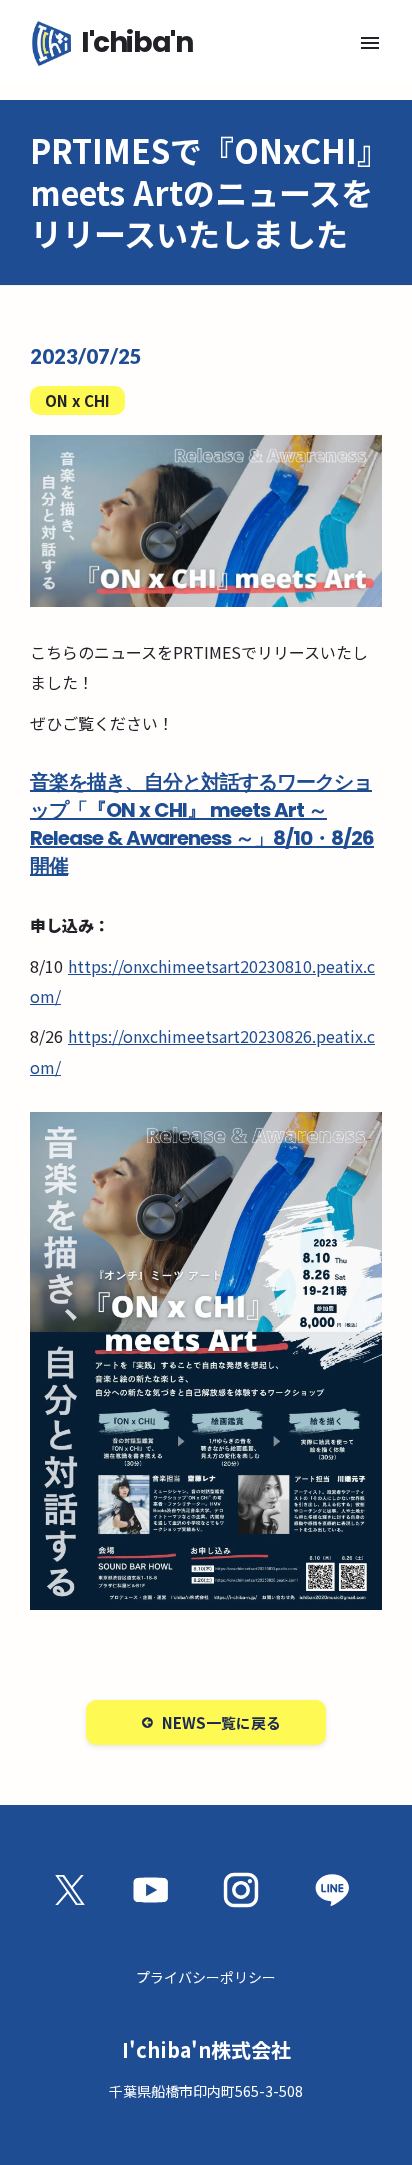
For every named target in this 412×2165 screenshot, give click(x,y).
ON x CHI (77, 400)
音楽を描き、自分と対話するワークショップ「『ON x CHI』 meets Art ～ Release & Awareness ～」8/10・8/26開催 (202, 824)
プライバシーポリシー (206, 1977)
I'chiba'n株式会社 (206, 2050)
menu (370, 43)
